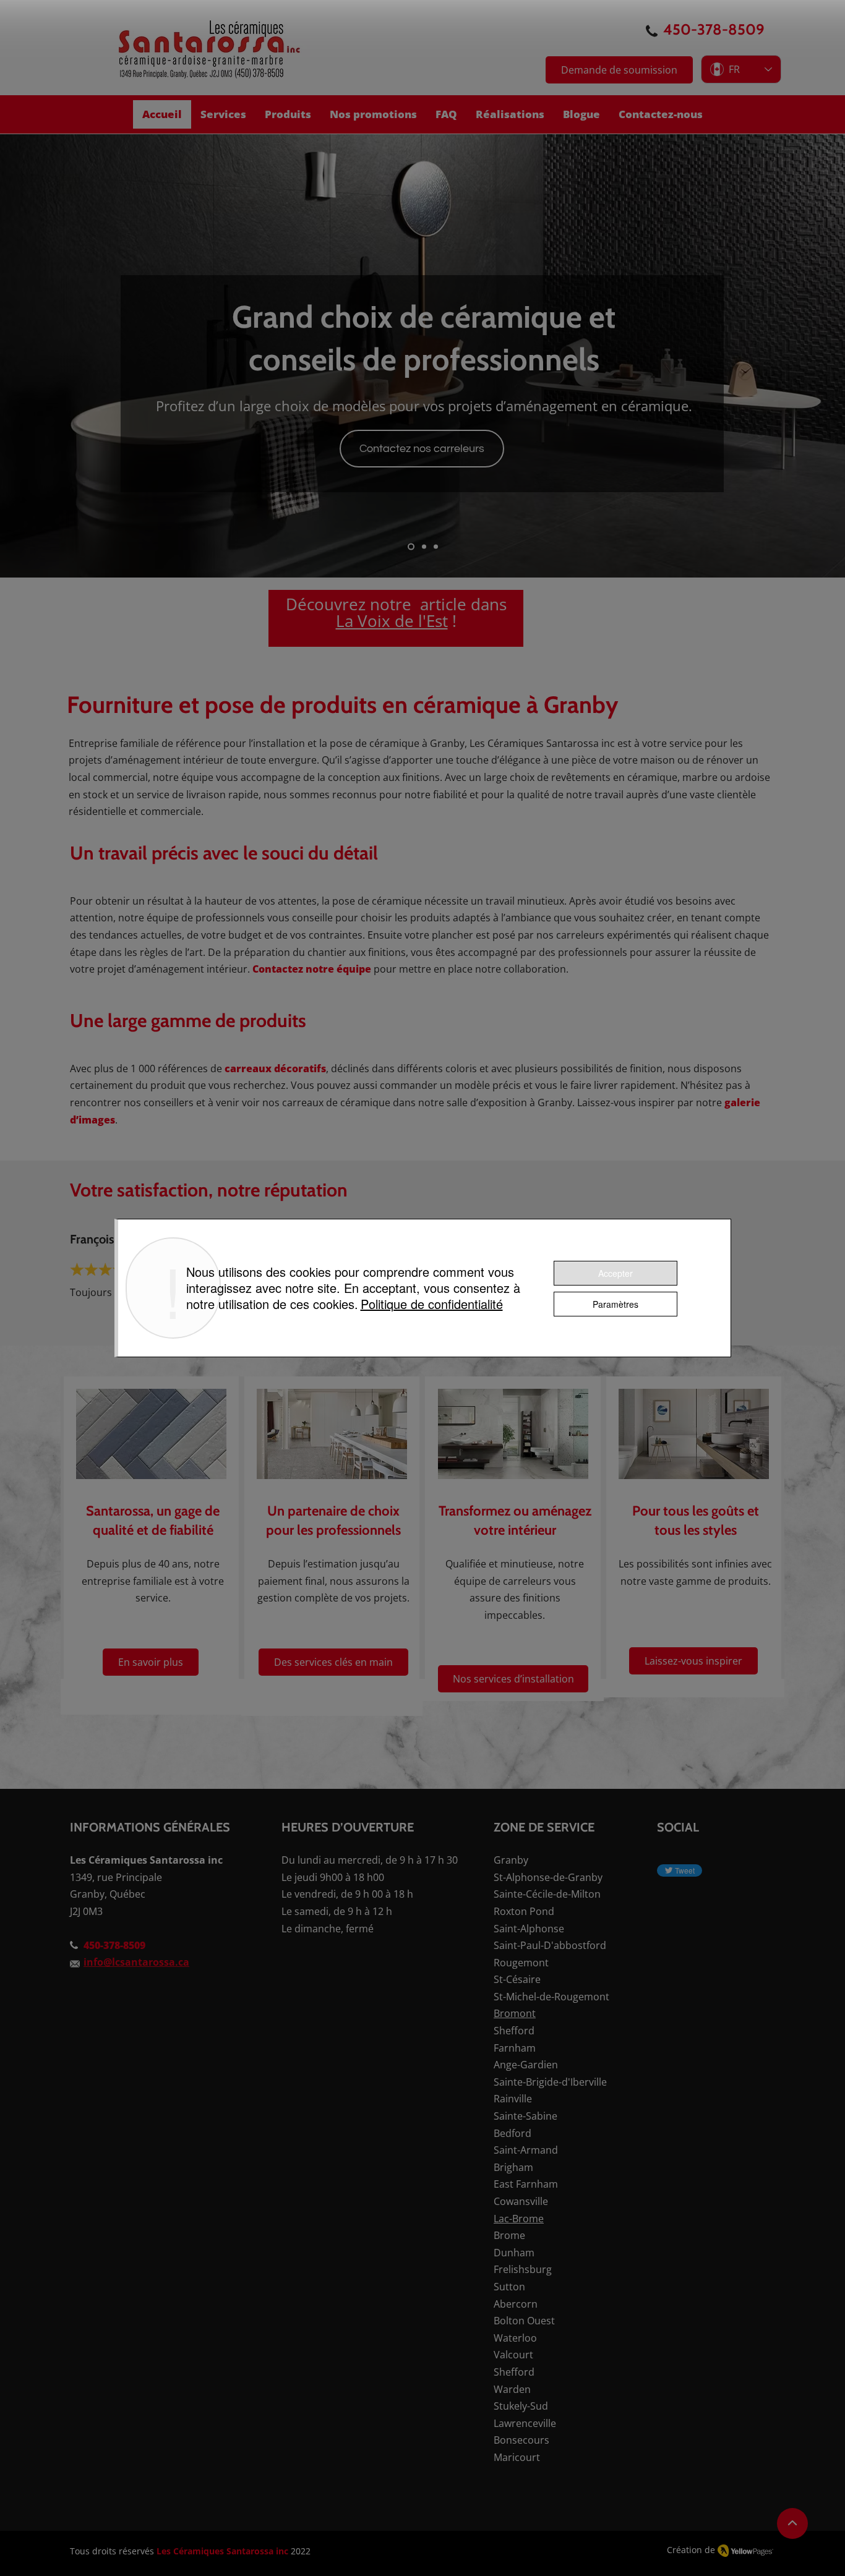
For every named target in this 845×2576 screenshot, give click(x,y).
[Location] (792, 2523)
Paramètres (616, 1304)
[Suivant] (778, 356)
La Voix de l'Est (392, 621)
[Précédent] (67, 356)
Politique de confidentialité (432, 1304)
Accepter (616, 1273)
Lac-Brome (519, 2219)
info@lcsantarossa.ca (136, 1962)
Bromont (515, 2013)
